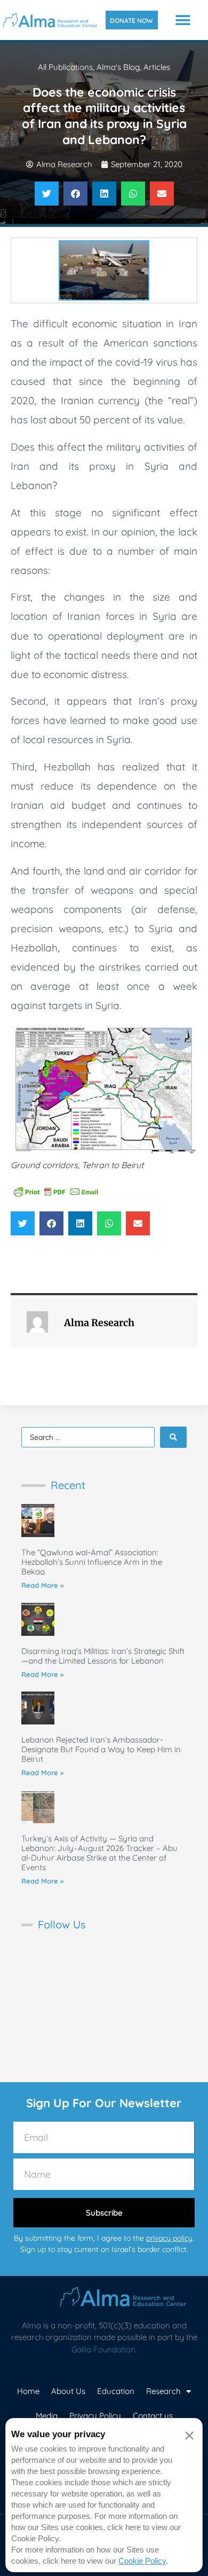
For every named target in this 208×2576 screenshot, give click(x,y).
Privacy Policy (95, 2416)
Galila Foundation (103, 2349)
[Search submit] (173, 1437)
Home (28, 2391)
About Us (68, 2391)
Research (163, 2391)
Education (116, 2391)
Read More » (42, 1585)
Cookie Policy (142, 2561)
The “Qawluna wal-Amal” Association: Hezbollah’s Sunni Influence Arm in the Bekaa (92, 1562)
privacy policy (169, 2238)
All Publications (65, 67)
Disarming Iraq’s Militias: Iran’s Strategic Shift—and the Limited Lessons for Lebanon (103, 1656)
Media (47, 2416)
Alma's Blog (118, 67)
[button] (183, 20)
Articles (157, 67)
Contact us (153, 2416)
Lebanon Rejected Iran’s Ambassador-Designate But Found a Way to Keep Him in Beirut (101, 1749)
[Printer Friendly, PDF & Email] (56, 1191)
